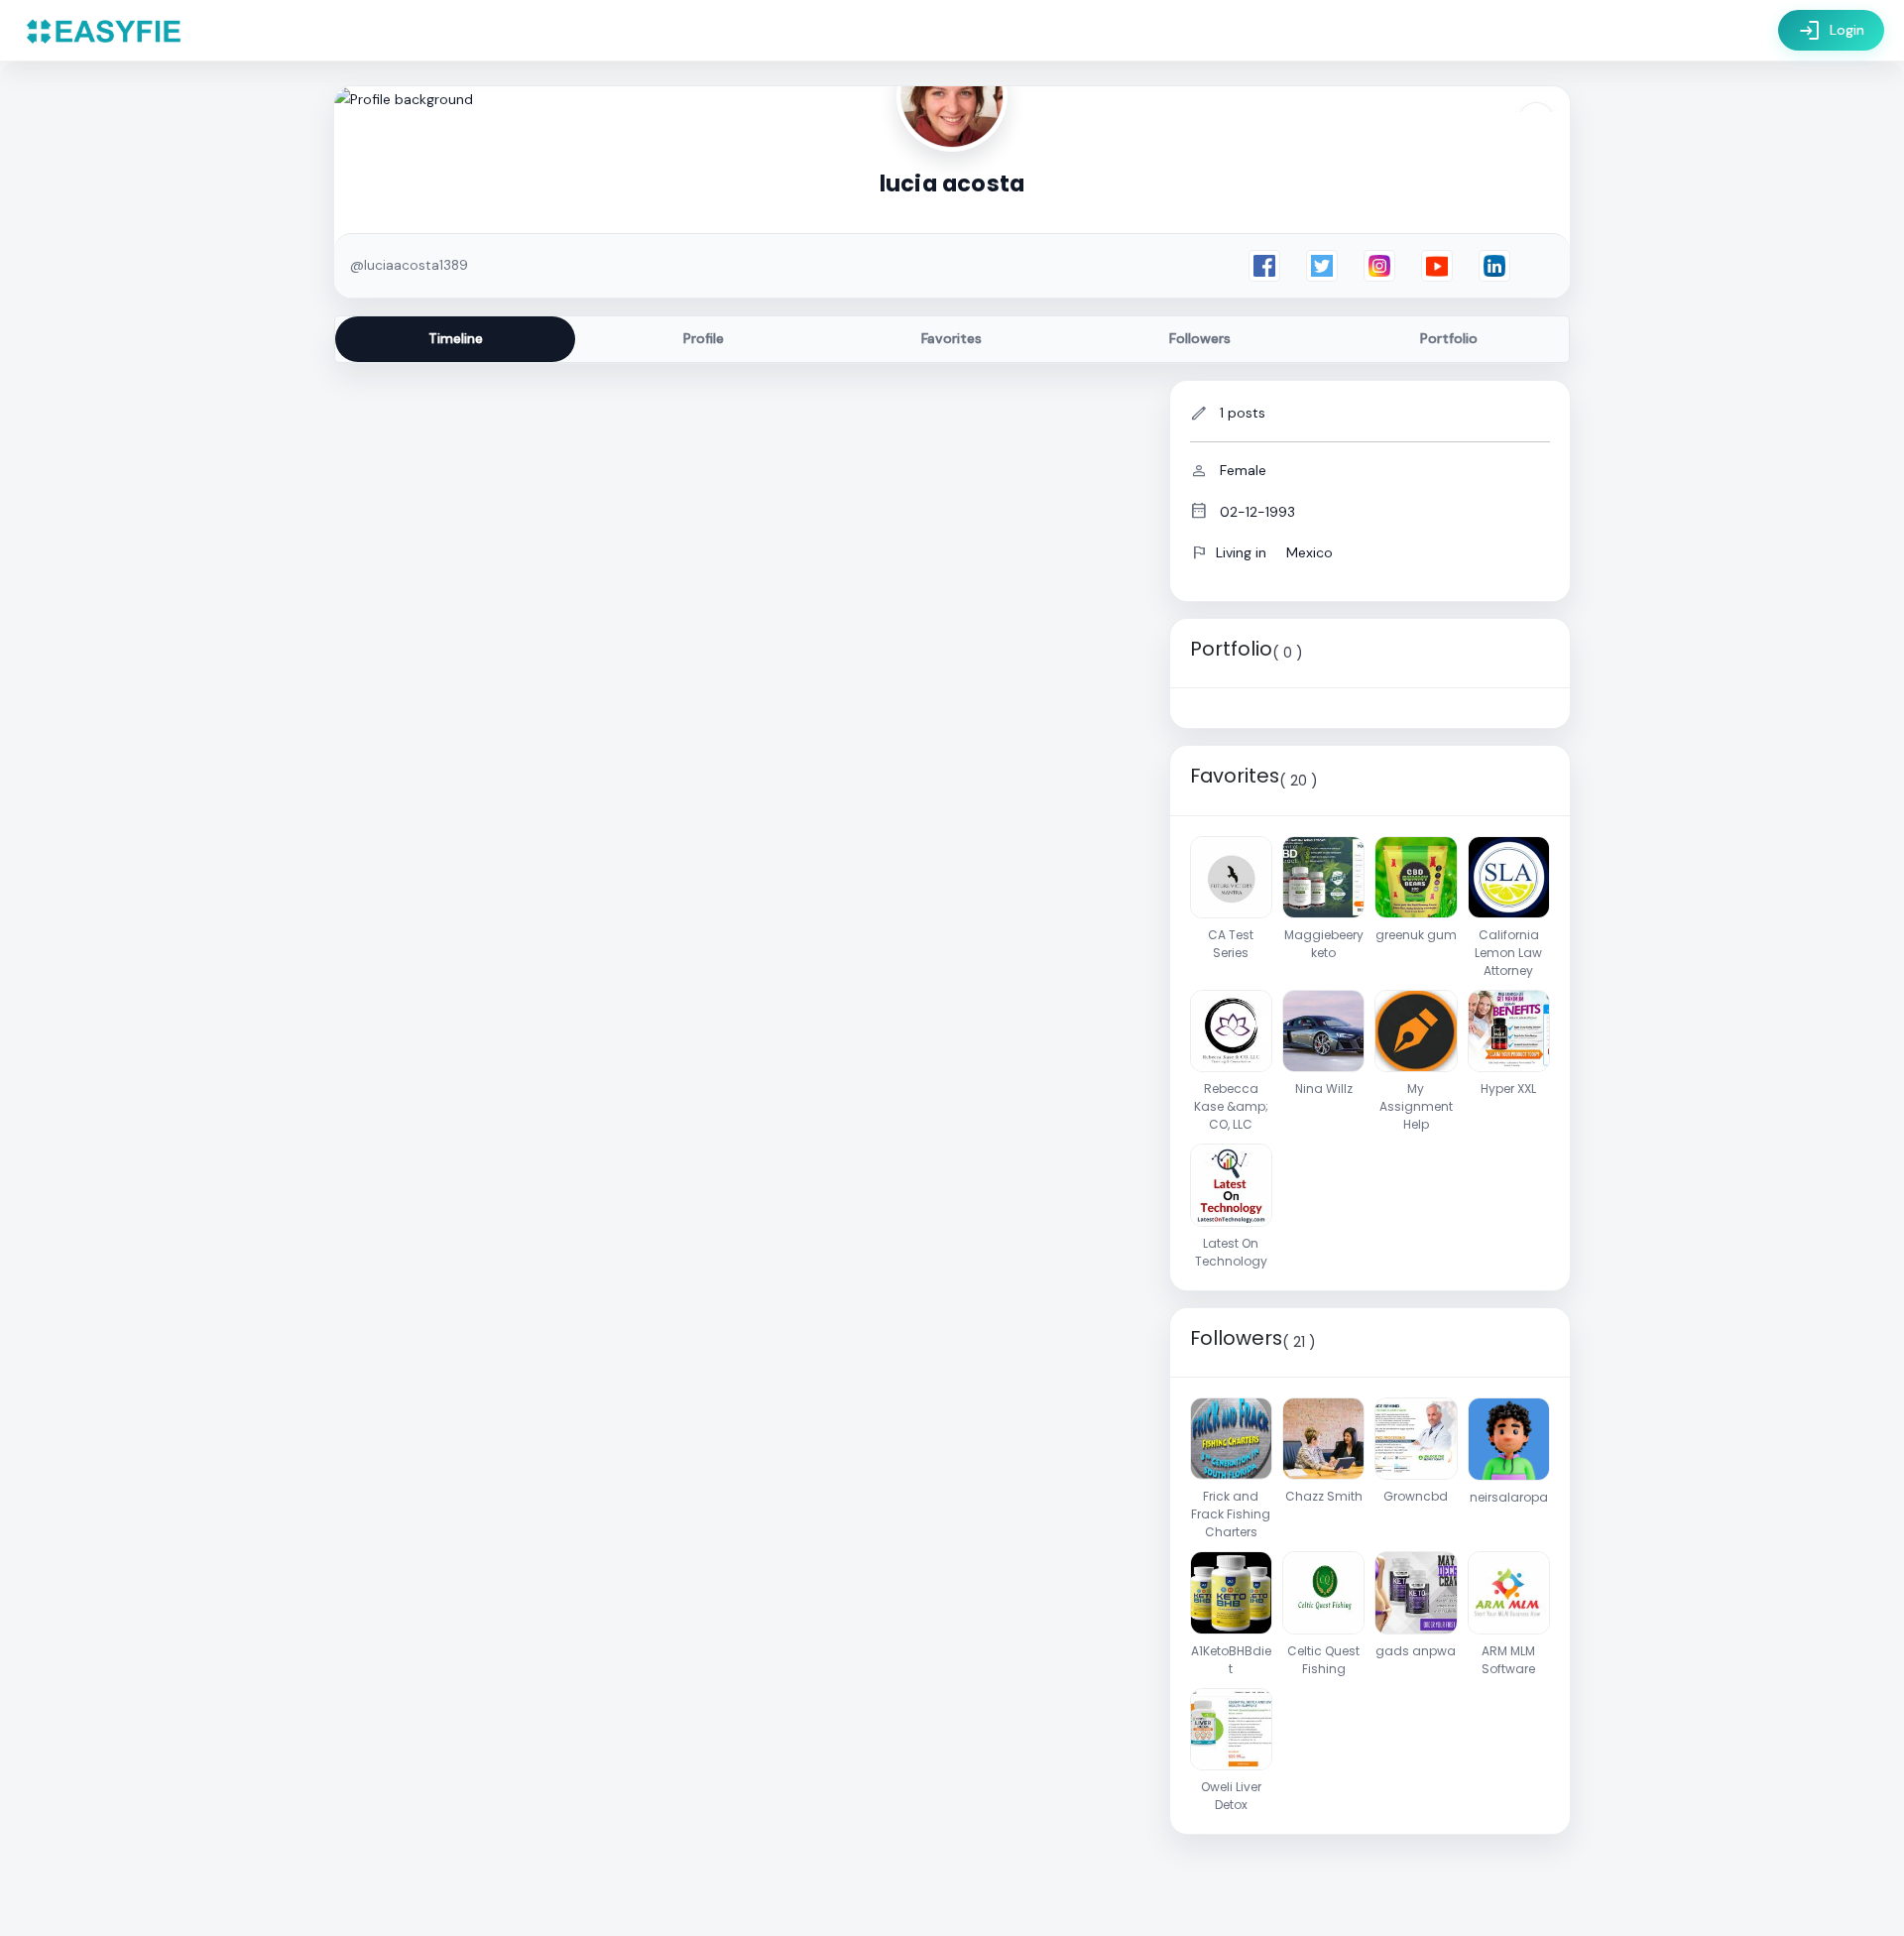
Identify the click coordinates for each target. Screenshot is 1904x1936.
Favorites (952, 338)
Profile (704, 338)
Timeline (456, 338)
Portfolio (1449, 338)
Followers (1200, 338)
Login (1831, 31)
